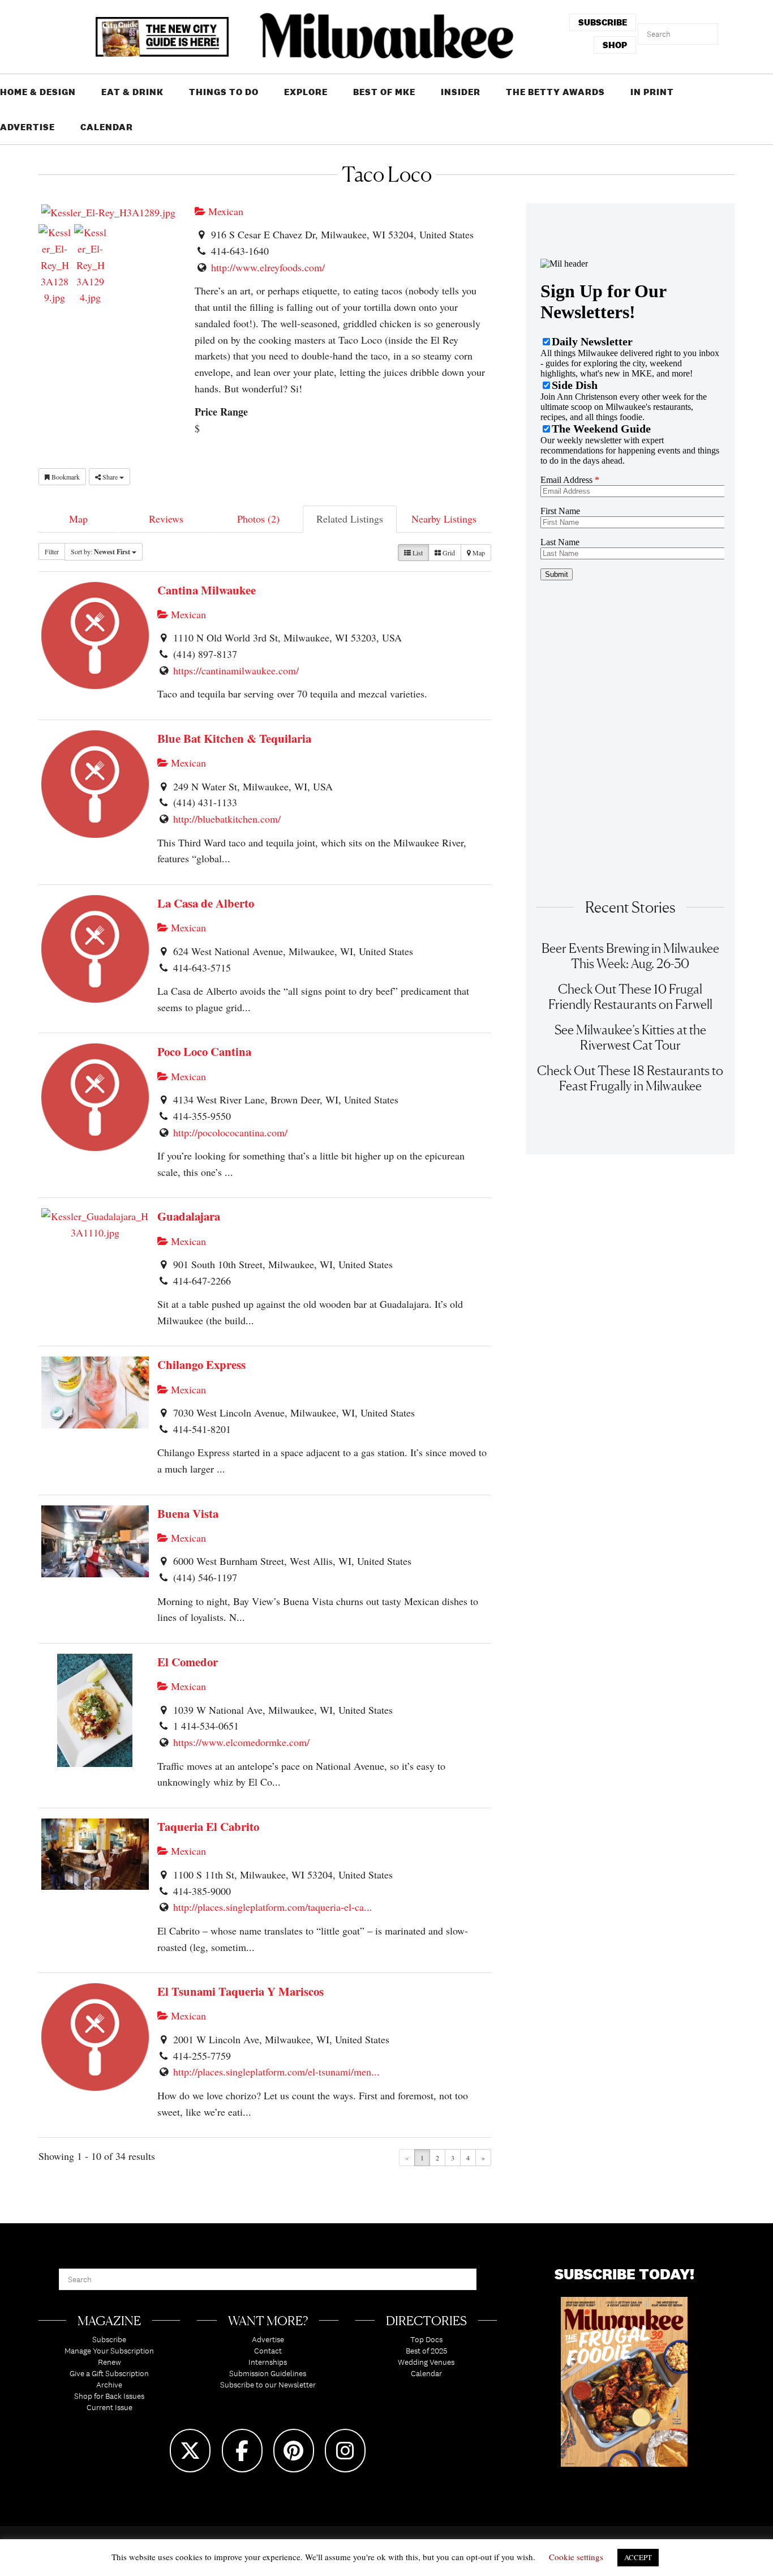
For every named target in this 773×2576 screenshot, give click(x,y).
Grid (448, 553)
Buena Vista (188, 1513)
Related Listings (350, 519)
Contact (268, 2351)
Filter (52, 551)
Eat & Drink (132, 92)
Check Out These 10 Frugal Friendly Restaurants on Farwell (630, 996)
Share (110, 477)
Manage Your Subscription (109, 2351)
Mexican (224, 211)
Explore (306, 92)
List (417, 553)
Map (78, 519)
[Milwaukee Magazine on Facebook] (242, 2451)
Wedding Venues (426, 2362)
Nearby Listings (444, 519)
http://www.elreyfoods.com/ (268, 267)
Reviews (166, 519)
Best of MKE (384, 92)
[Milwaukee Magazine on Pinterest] (294, 2451)
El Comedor (188, 1662)
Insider (461, 92)
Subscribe (109, 2339)
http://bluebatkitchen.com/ (227, 819)
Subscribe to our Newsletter (268, 2385)
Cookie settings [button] (576, 2557)
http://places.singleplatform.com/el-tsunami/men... (276, 2072)
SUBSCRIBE (603, 22)
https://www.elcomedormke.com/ (241, 1742)
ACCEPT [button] (638, 2557)
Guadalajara (189, 1216)
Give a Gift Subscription (109, 2373)
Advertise (27, 127)
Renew (109, 2362)
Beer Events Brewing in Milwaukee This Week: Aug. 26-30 (630, 956)
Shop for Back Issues (109, 2396)
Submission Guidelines (268, 2373)
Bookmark (65, 477)
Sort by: (100, 552)
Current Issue (109, 2407)
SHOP (615, 45)
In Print (652, 92)
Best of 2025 (426, 2351)
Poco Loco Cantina (204, 1051)
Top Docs (426, 2339)
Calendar (107, 127)
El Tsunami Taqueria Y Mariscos (241, 1991)
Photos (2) (258, 519)
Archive (109, 2385)
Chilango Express (201, 1364)
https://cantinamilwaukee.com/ (236, 670)
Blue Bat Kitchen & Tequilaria (234, 738)
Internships (268, 2362)
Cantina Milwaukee (207, 590)
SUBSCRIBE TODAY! (624, 2274)
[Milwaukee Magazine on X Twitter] (190, 2451)
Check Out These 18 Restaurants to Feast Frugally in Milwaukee (630, 1078)
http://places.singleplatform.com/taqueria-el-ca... (273, 1907)
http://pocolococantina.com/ (230, 1132)
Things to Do (224, 92)
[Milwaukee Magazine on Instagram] (345, 2451)
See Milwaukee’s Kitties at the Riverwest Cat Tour (630, 1037)
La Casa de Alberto (206, 903)
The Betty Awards (555, 92)
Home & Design (38, 92)
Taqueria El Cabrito (208, 1826)
